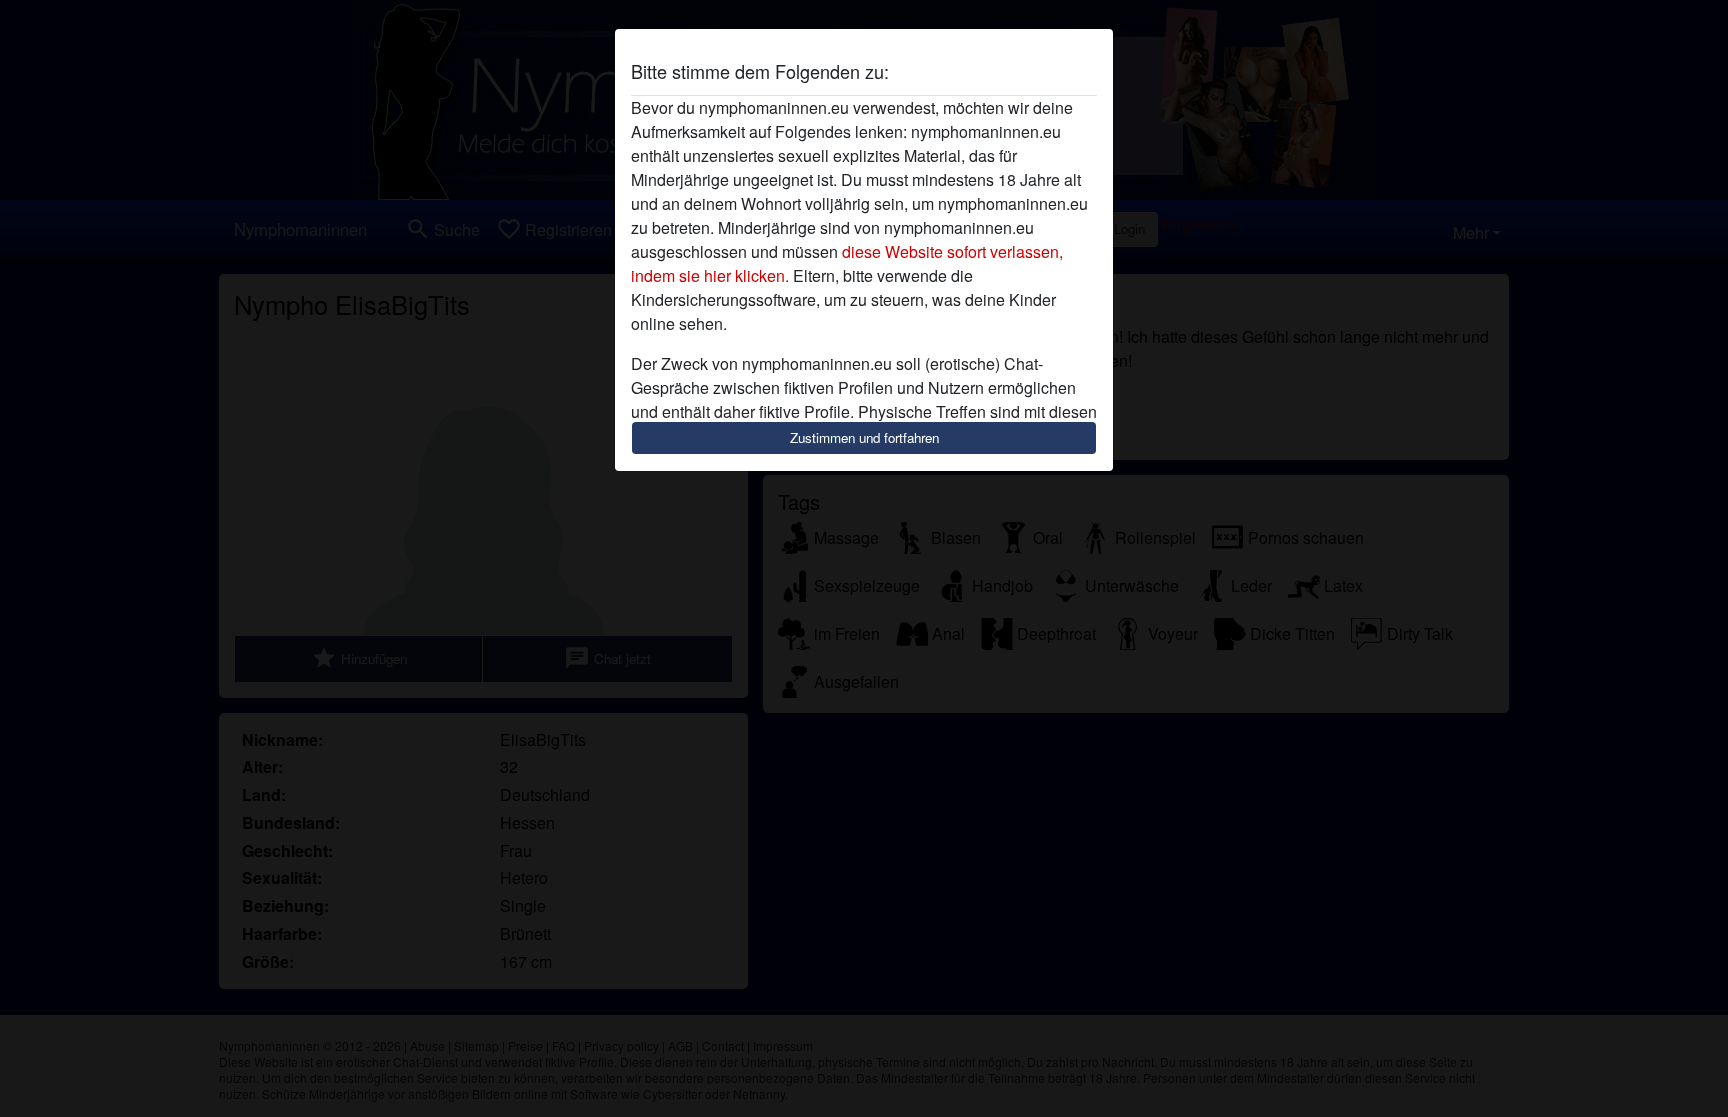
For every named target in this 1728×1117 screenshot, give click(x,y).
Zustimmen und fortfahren (864, 437)
